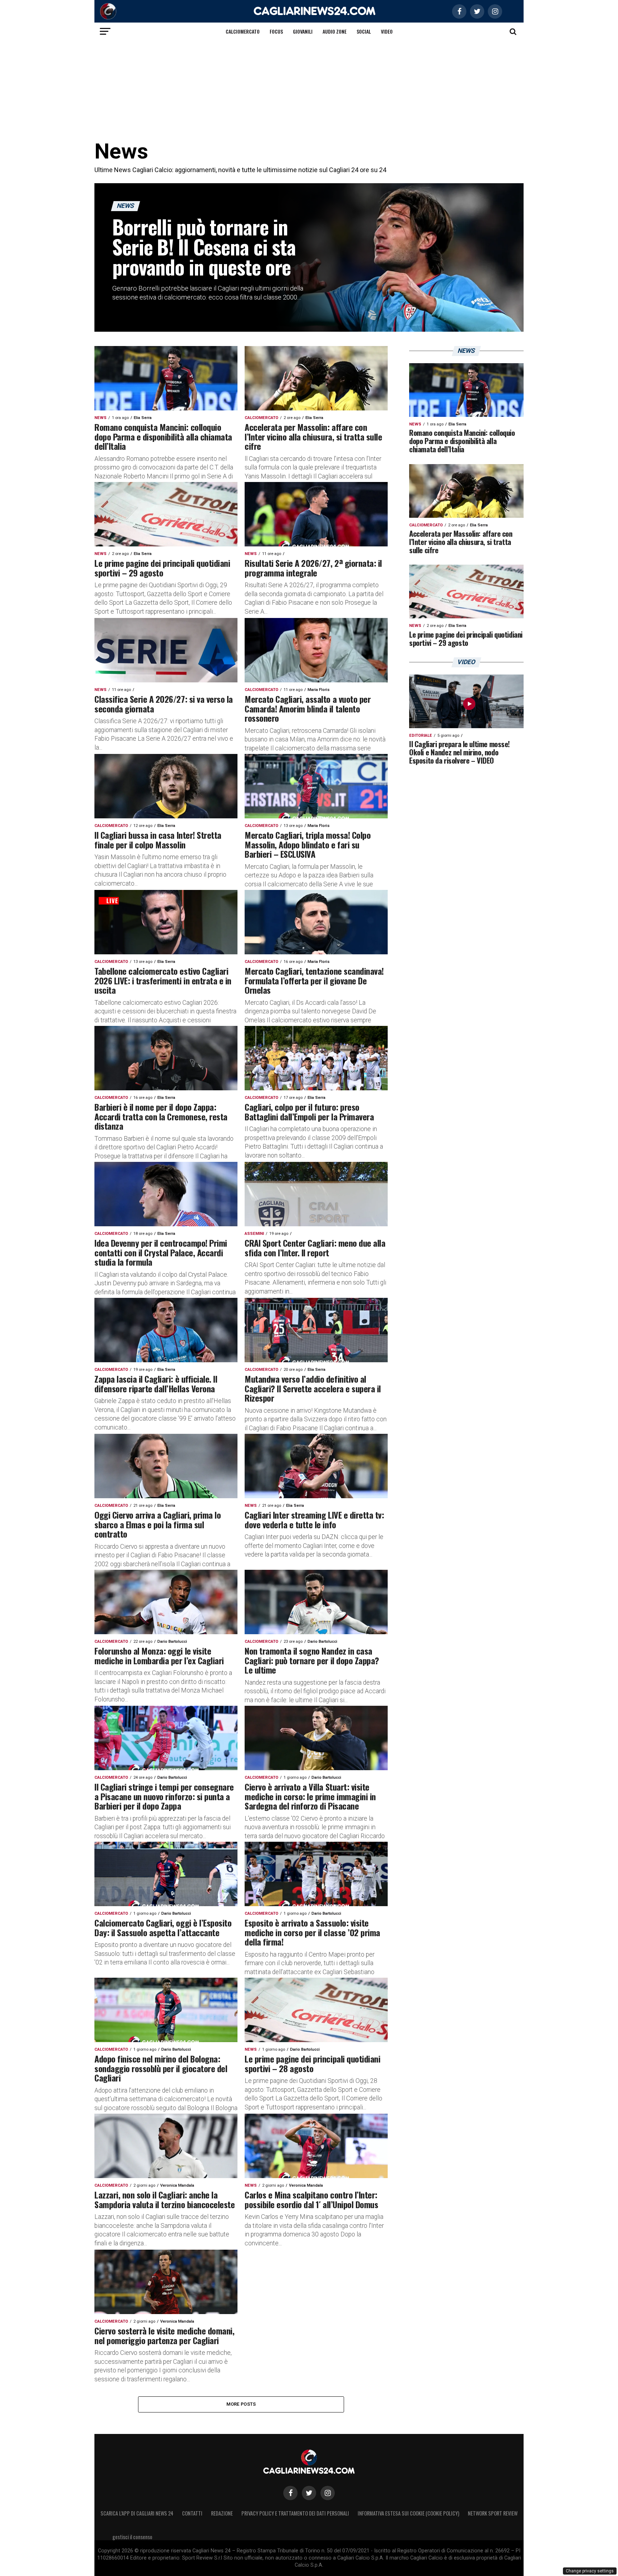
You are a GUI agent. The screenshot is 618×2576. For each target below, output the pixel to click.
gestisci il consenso (132, 2537)
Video (387, 31)
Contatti (192, 2513)
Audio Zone (335, 31)
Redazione (222, 2513)
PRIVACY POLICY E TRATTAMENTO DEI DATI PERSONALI (295, 2513)
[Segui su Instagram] (328, 2493)
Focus (276, 31)
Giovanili (303, 31)
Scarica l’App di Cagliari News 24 (137, 2513)
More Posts (241, 2404)
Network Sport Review (493, 2513)
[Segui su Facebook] (290, 2493)
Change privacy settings (590, 2571)
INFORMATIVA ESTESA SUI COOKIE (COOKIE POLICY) (408, 2513)
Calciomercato (243, 31)
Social (364, 31)
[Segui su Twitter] (309, 2493)
